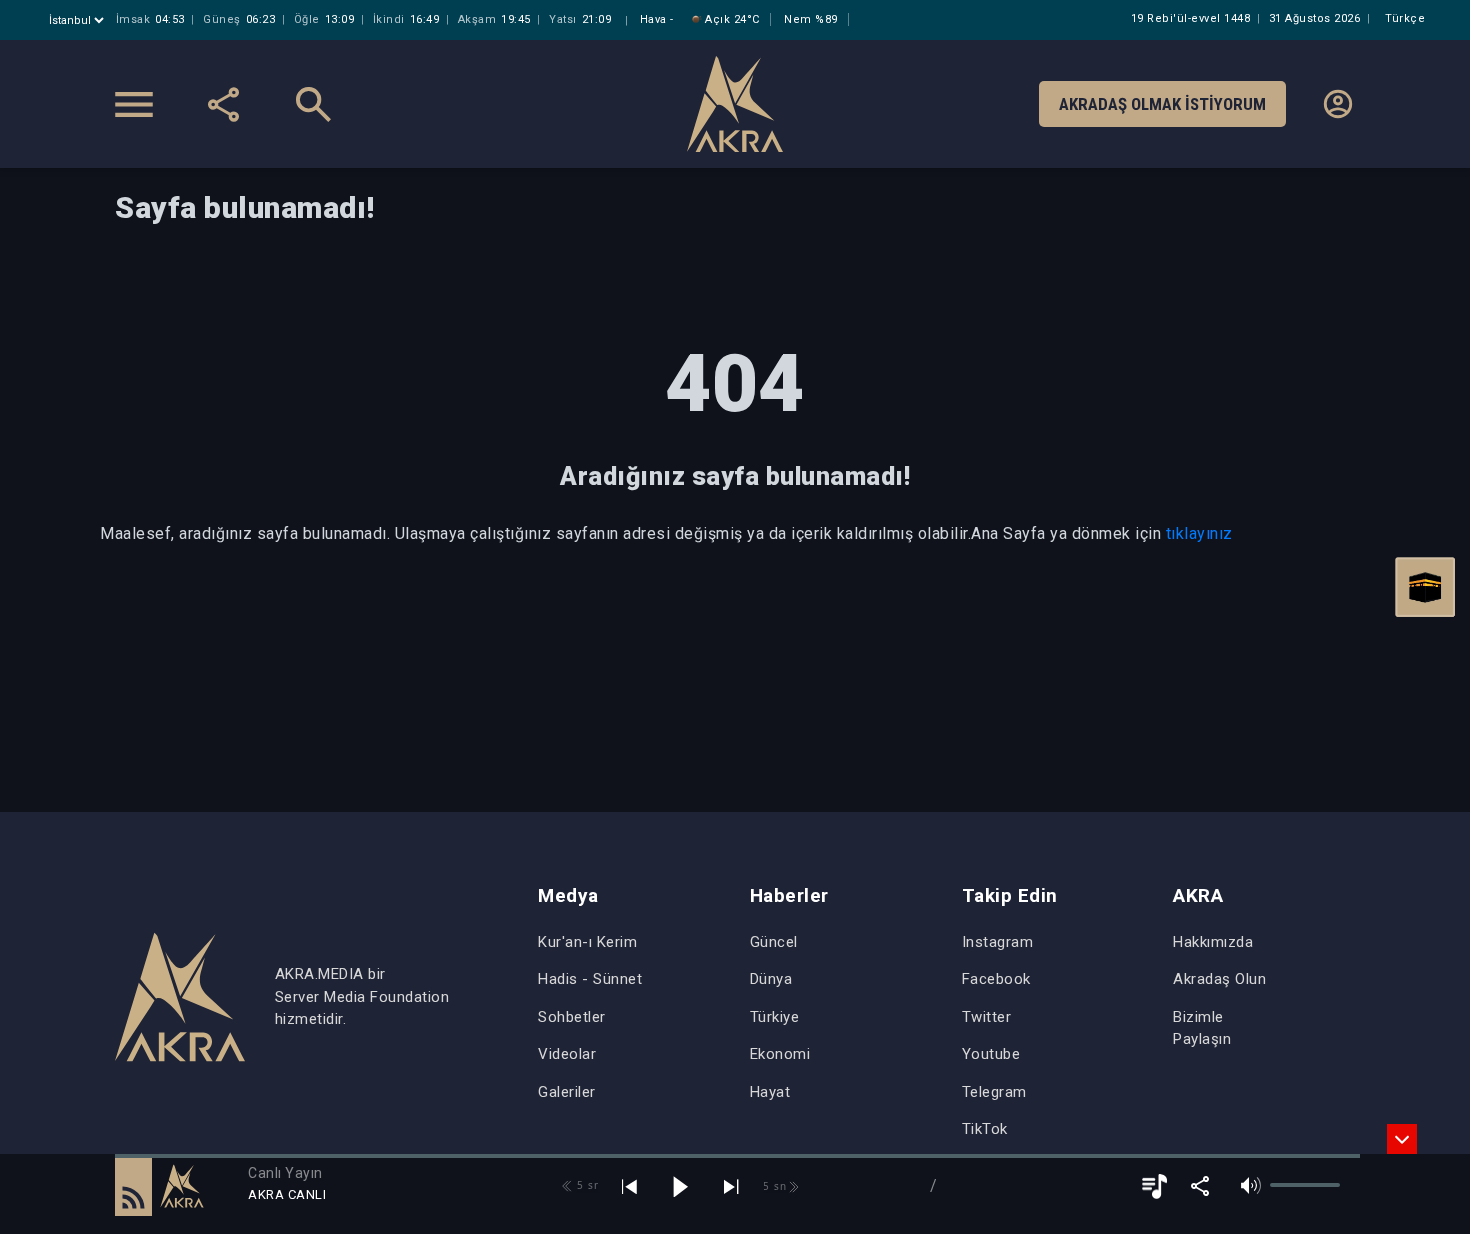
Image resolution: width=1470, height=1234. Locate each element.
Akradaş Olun (1219, 979)
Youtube (991, 1054)
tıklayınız (1199, 533)
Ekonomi (780, 1054)
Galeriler (567, 1092)
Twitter (987, 1017)
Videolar (567, 1054)
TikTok (985, 1129)
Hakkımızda (1213, 942)
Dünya (771, 979)
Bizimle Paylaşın (1202, 1028)
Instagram (998, 942)
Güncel (774, 942)
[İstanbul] (78, 20)
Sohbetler (572, 1017)
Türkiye (775, 1017)
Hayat (770, 1092)
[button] (133, 1186)
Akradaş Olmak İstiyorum (1162, 104)
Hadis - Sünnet (590, 979)
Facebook (996, 979)
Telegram (994, 1092)
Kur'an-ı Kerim (587, 942)
